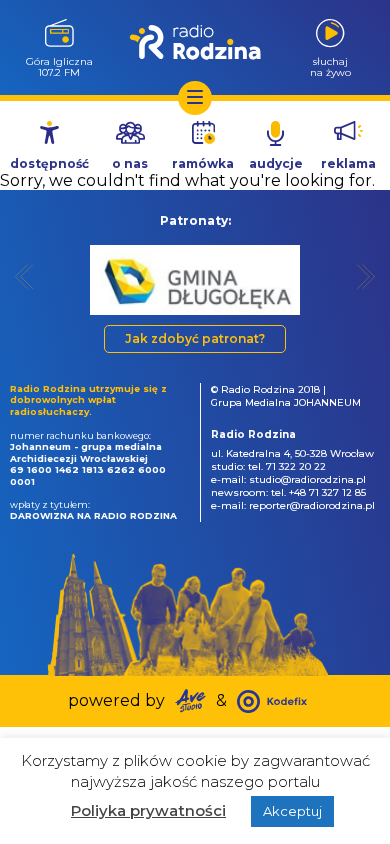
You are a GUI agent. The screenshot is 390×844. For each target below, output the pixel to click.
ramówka (203, 163)
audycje (276, 163)
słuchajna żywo (330, 66)
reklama (348, 163)
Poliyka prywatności (148, 810)
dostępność (49, 163)
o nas (130, 163)
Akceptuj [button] (292, 811)
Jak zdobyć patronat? (195, 338)
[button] (24, 276)
